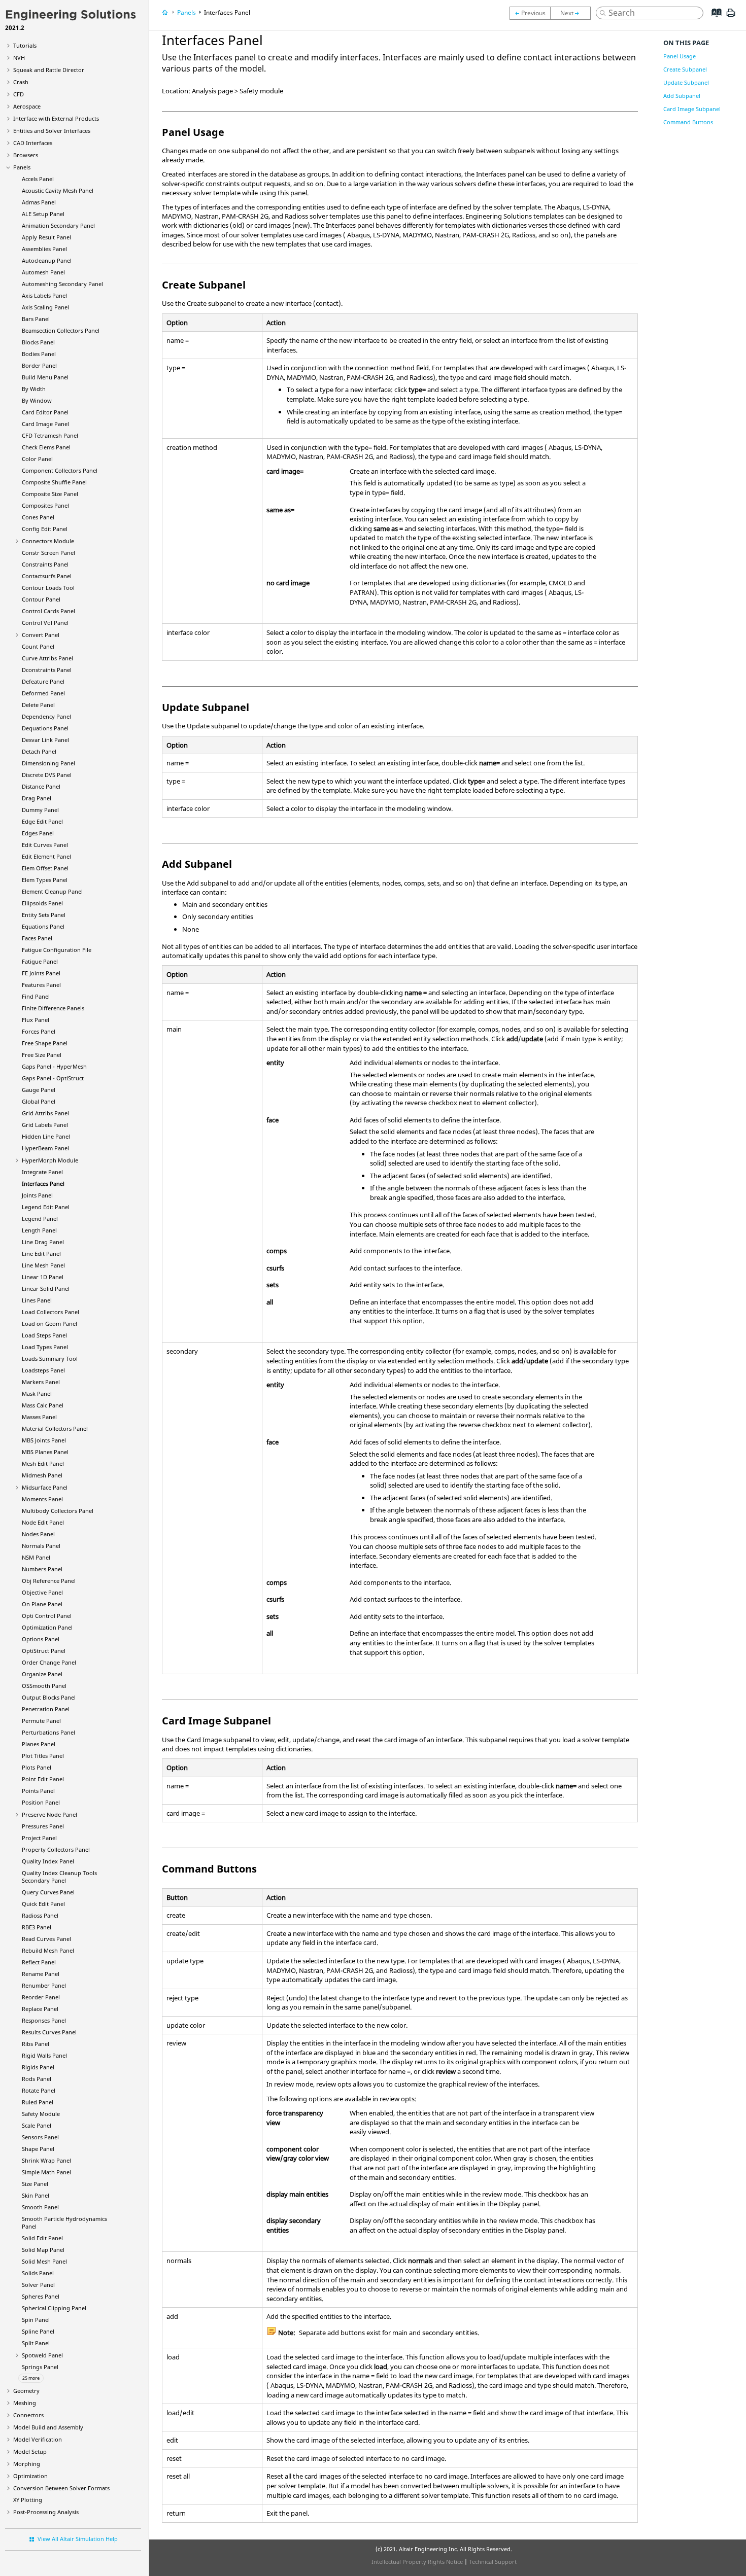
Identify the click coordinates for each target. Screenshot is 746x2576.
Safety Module (41, 2114)
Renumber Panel (44, 1985)
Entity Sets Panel (44, 915)
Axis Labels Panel (44, 295)
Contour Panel (41, 599)
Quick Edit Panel (43, 1904)
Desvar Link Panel (45, 740)
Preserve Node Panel (49, 1814)
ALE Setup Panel (43, 214)
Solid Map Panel (43, 2250)
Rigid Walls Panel (44, 2055)
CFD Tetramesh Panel (50, 435)
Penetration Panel (46, 1709)
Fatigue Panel (40, 961)
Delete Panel (38, 705)
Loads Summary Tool (50, 1358)
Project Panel (39, 1838)
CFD (19, 94)
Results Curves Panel (49, 2032)
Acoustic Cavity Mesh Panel (58, 190)
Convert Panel (41, 635)
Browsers (26, 155)
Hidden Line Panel (46, 1136)
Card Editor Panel (45, 412)
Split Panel (36, 2343)
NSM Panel (36, 1557)
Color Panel (37, 459)
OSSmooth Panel (44, 1686)
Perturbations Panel (48, 1732)
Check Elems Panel (46, 447)
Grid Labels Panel (45, 1125)
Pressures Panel (43, 1826)
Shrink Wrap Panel (46, 2160)
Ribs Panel (36, 2044)
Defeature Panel (43, 681)
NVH (19, 58)
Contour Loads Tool (48, 588)
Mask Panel (37, 1393)
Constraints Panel (45, 564)
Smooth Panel (40, 2207)
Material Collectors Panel (55, 1428)
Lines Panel (37, 1300)
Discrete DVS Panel (47, 775)
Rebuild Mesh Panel (48, 1950)
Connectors (28, 2415)
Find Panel (36, 996)
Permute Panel (41, 1721)
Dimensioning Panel (48, 763)
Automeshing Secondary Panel (62, 284)
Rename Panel (41, 1974)
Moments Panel (42, 1499)
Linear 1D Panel (43, 1277)
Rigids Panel (38, 2067)
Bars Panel (36, 319)
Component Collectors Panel (60, 470)
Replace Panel (40, 2009)
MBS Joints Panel (44, 1440)
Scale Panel (37, 2125)
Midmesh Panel (42, 1475)
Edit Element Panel (46, 856)
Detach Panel (39, 751)
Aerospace (27, 106)
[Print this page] (731, 17)
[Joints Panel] (573, 13)
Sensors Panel (40, 2137)
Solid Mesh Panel (44, 2261)
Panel (45, 1148)
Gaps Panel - (54, 1066)
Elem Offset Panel (45, 868)
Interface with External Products (56, 118)
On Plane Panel (42, 1604)
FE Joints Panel (41, 973)
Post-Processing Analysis (46, 2512)
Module (50, 1160)
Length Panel (39, 1230)
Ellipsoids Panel (42, 903)
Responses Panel (44, 2020)
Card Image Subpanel (692, 109)
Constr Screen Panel (48, 553)
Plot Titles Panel (43, 1756)
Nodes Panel (38, 1534)
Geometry (26, 2391)
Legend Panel (40, 1219)
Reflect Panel (39, 1962)
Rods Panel (37, 2079)
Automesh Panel (43, 272)
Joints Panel (37, 1195)
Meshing (25, 2403)
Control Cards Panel (48, 611)
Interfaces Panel (43, 1184)
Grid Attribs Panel (45, 1113)
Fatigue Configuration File (57, 950)
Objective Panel (42, 1592)
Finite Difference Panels (53, 1008)
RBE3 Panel (37, 1927)
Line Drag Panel (43, 1242)
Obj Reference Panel (49, 1581)
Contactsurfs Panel (47, 576)
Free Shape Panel (45, 1043)
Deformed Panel (43, 693)
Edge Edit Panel (42, 821)
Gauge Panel (39, 1090)
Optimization (30, 2476)
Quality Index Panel (48, 1861)
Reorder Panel (41, 1997)
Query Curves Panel (48, 1892)
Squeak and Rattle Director (49, 70)
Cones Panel (38, 517)
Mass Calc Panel (43, 1405)
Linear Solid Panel (46, 1289)
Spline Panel (38, 2331)
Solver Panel (38, 2285)
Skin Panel (36, 2195)
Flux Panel (36, 1020)
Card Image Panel (45, 424)
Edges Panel (38, 833)
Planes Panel (39, 1744)
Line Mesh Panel (43, 1265)
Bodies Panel (39, 354)
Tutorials (25, 45)
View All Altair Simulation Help (78, 2539)
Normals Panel (41, 1546)
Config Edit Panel (45, 529)
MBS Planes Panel (45, 1452)
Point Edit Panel (43, 1779)
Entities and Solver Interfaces (52, 131)
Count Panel (38, 646)
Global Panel (39, 1101)
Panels (22, 167)
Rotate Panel (39, 2090)
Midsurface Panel (45, 1487)
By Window (37, 400)
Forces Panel (39, 1031)
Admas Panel (39, 202)
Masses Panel (39, 1417)
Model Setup (30, 2451)
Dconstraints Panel (47, 670)
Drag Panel (37, 798)
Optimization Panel (47, 1627)
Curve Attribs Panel (47, 658)
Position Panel (41, 1802)
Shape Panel (38, 2149)
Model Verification (38, 2439)
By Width (34, 389)
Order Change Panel (49, 1662)
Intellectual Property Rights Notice (417, 2562)
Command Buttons (688, 122)
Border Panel (39, 365)
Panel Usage (680, 56)
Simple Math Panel (46, 2172)
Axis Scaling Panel (45, 307)
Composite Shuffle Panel (54, 482)
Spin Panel (36, 2320)
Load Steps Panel (44, 1335)
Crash (21, 82)
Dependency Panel (46, 716)
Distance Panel (41, 786)
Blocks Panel (38, 342)
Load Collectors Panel (50, 1312)
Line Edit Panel (41, 1254)
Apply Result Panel (46, 237)
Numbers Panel (42, 1569)
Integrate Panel (42, 1172)
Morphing (27, 2464)
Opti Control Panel (47, 1616)
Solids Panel (38, 2273)
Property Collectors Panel (56, 1849)
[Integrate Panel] (530, 13)
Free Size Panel (42, 1055)
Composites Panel (45, 505)
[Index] (713, 20)
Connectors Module (48, 541)
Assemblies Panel (44, 249)
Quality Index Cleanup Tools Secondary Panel (59, 1877)
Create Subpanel (685, 69)
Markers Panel (41, 1382)
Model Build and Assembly (48, 2427)
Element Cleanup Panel (52, 891)
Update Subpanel (686, 82)
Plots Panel (37, 1767)
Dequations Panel (45, 728)
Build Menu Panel (45, 377)
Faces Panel (37, 938)
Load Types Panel (45, 1347)
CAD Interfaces (33, 143)
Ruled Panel (38, 2102)
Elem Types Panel (45, 880)
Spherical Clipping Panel (54, 2308)
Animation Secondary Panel (58, 225)
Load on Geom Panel (49, 1324)
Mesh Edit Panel (43, 1463)
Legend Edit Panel (46, 1207)
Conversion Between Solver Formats (61, 2488)
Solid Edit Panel (42, 2238)
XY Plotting (28, 2500)
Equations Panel (43, 926)
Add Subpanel (682, 96)
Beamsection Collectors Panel (61, 330)
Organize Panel (42, 1674)
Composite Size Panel (50, 494)
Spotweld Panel (42, 2355)
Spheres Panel (41, 2296)
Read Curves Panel (46, 1939)
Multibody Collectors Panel (58, 1511)
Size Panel (35, 2184)
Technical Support (493, 2562)
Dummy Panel (40, 810)
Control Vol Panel (45, 623)
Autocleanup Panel (47, 260)
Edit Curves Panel (45, 845)
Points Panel (38, 1791)
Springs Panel (40, 2367)
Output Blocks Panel (49, 1697)
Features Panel (41, 985)
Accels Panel (38, 179)
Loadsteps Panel (43, 1370)
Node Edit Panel (43, 1522)
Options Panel (41, 1639)
